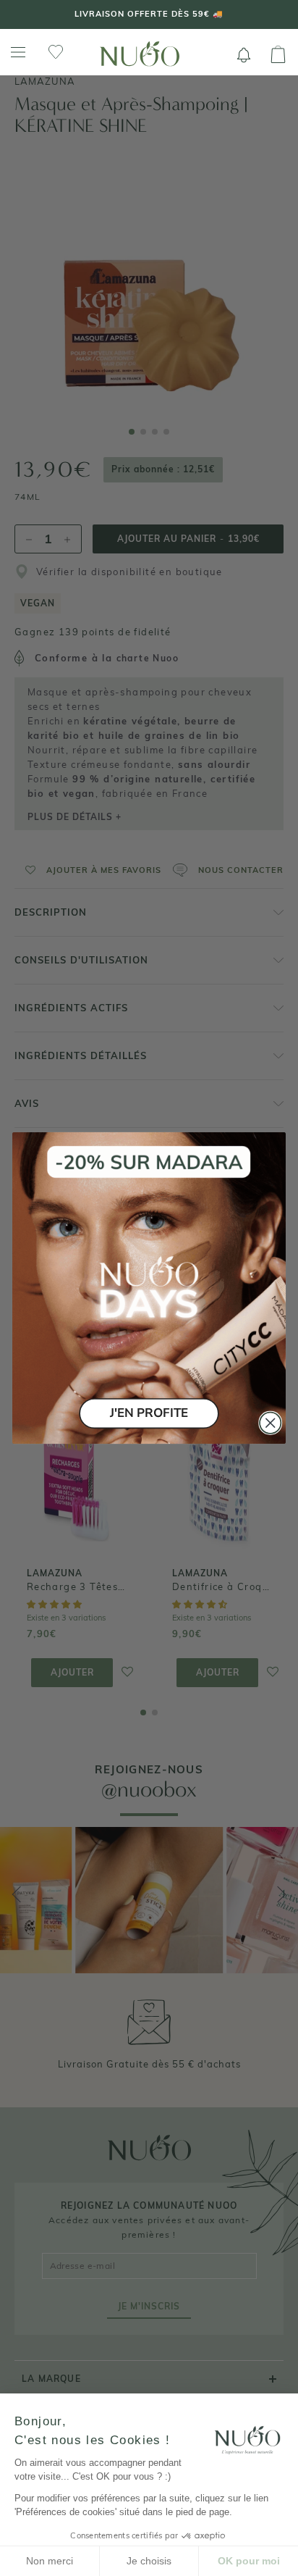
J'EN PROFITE (149, 1413)
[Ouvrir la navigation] (18, 53)
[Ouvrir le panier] (278, 55)
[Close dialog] (270, 1423)
